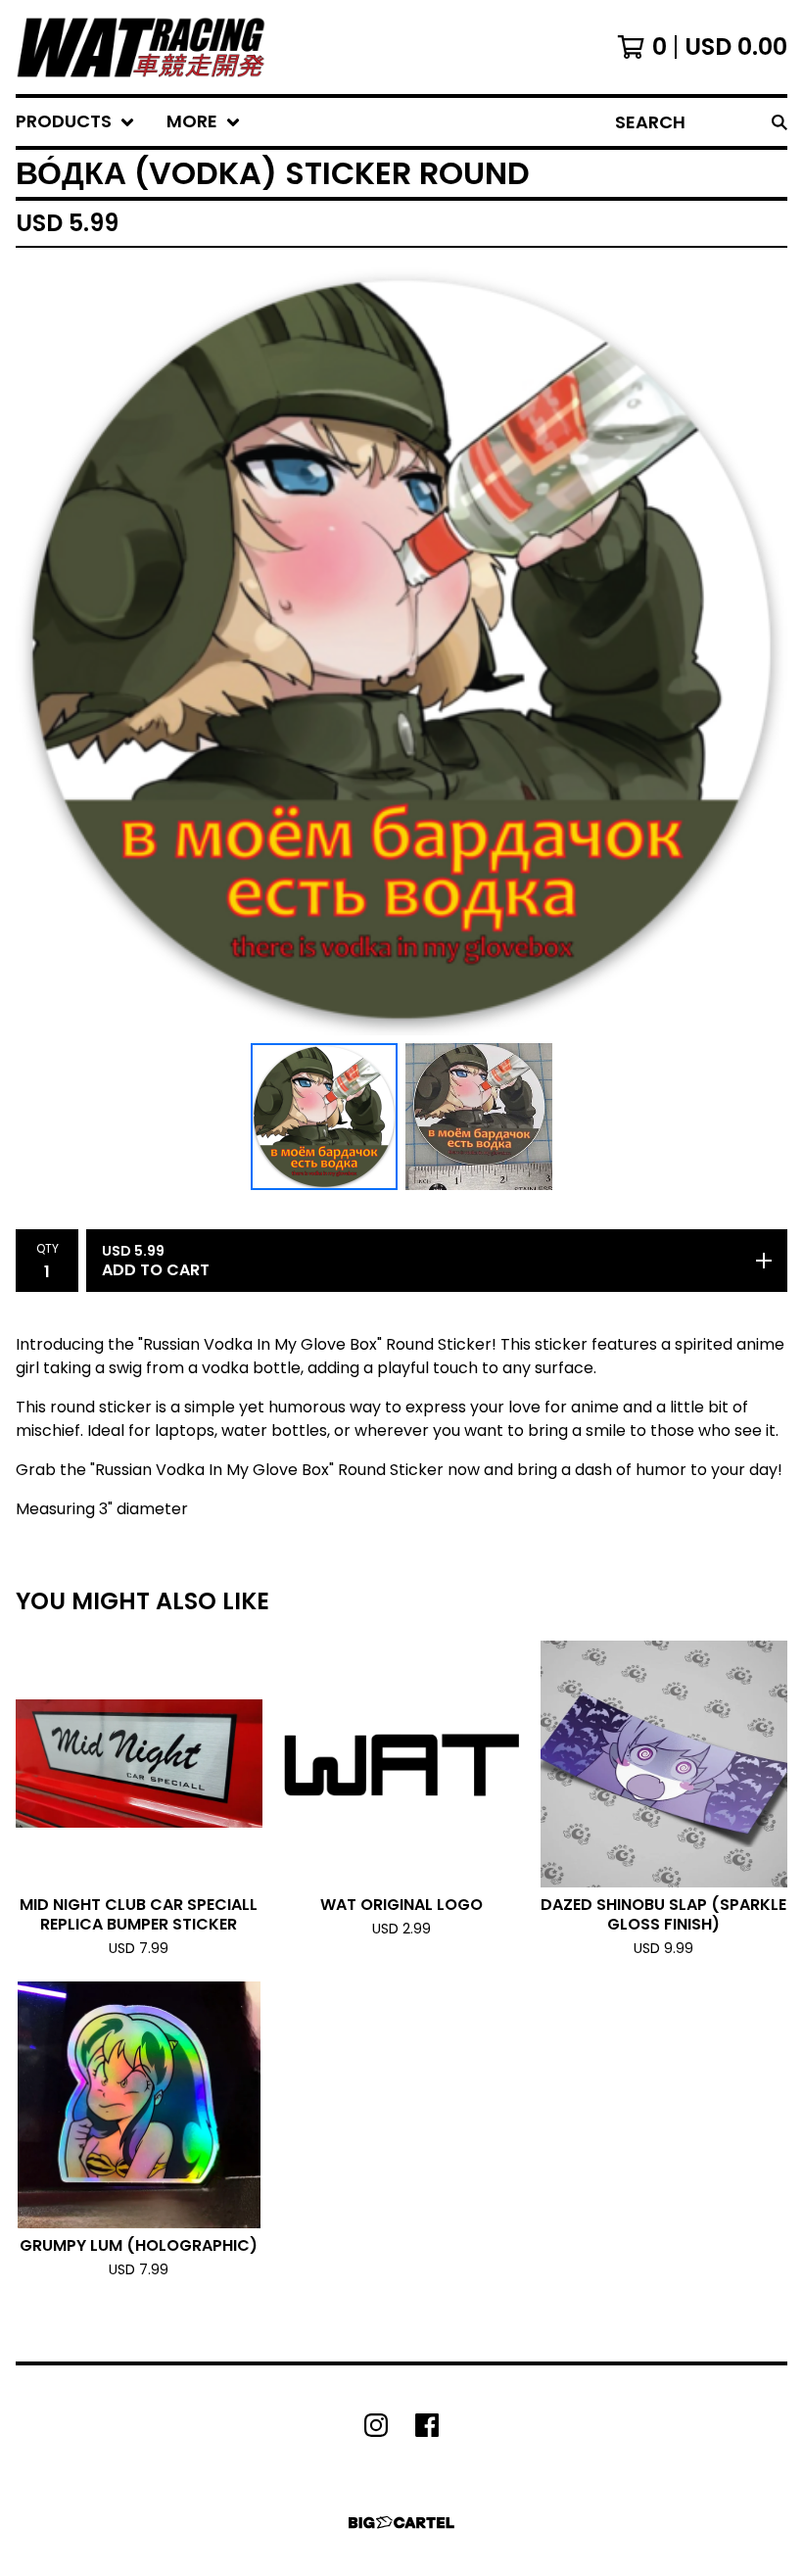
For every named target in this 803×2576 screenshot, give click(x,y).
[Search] (779, 122)
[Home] (141, 47)
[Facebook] (427, 2425)
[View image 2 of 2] (479, 1117)
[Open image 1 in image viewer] (401, 649)
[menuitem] (75, 122)
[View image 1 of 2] (324, 1117)
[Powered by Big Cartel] (401, 2523)
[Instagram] (376, 2425)
